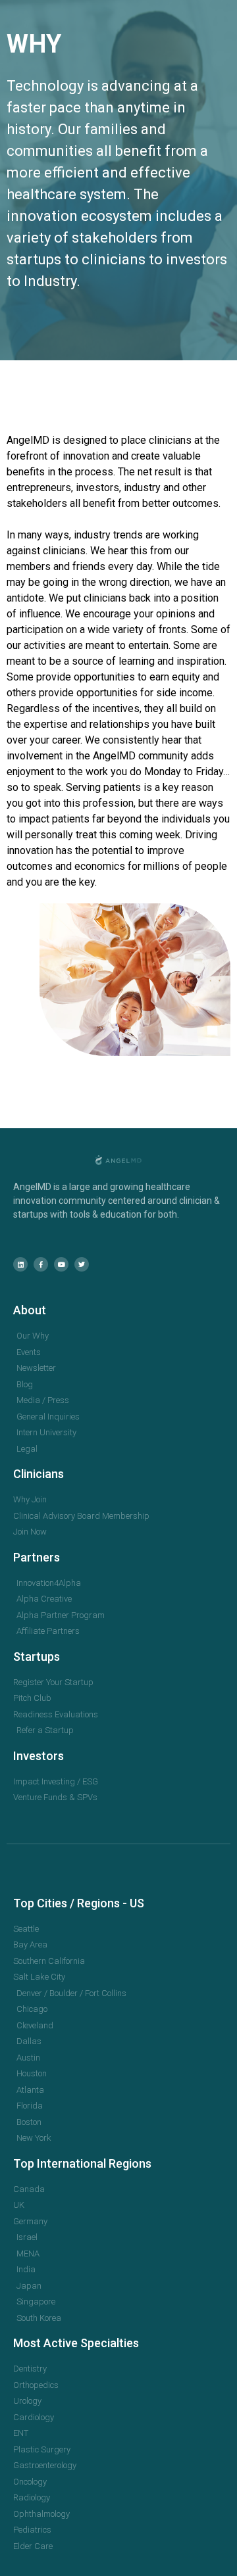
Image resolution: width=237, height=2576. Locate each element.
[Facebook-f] (41, 1264)
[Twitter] (82, 1264)
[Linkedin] (20, 1264)
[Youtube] (61, 1264)
